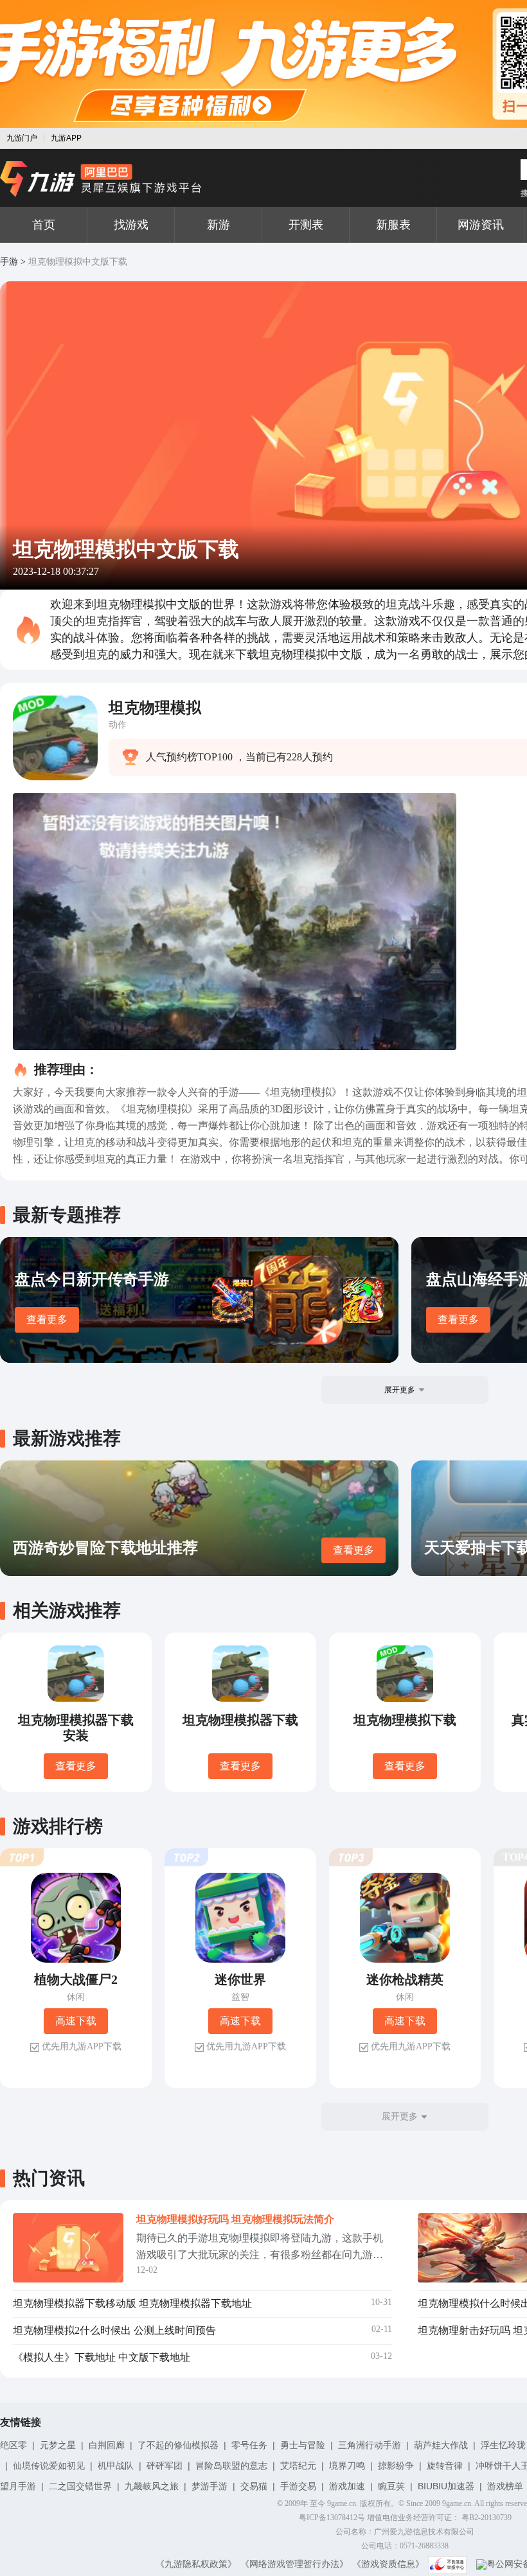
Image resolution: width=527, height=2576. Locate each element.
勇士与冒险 (303, 2445)
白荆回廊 (107, 2445)
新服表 (393, 225)
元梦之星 (58, 2445)
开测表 (306, 225)
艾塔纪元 (298, 2466)
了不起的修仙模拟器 (178, 2445)
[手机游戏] (101, 179)
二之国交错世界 (80, 2486)
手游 (9, 262)
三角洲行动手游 (370, 2445)
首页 (44, 225)
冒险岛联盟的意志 (231, 2466)
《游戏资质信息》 (388, 2564)
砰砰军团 (165, 2466)
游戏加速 (347, 2486)
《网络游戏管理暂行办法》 (294, 2564)
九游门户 (22, 138)
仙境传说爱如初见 (49, 2466)
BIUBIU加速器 (446, 2486)
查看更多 (47, 1319)
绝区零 (13, 2445)
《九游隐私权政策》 (196, 2564)
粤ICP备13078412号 (332, 2518)
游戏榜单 (505, 2486)
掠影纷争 (396, 2466)
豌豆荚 (391, 2486)
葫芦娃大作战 (441, 2445)
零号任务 (249, 2445)
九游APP (66, 138)
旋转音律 (445, 2466)
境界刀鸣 (347, 2466)
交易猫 (254, 2486)
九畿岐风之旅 (152, 2486)
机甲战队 (116, 2466)
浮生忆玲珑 (503, 2445)
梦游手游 (210, 2486)
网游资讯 (481, 225)
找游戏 (131, 225)
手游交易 (298, 2486)
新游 (219, 225)
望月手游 (18, 2486)
